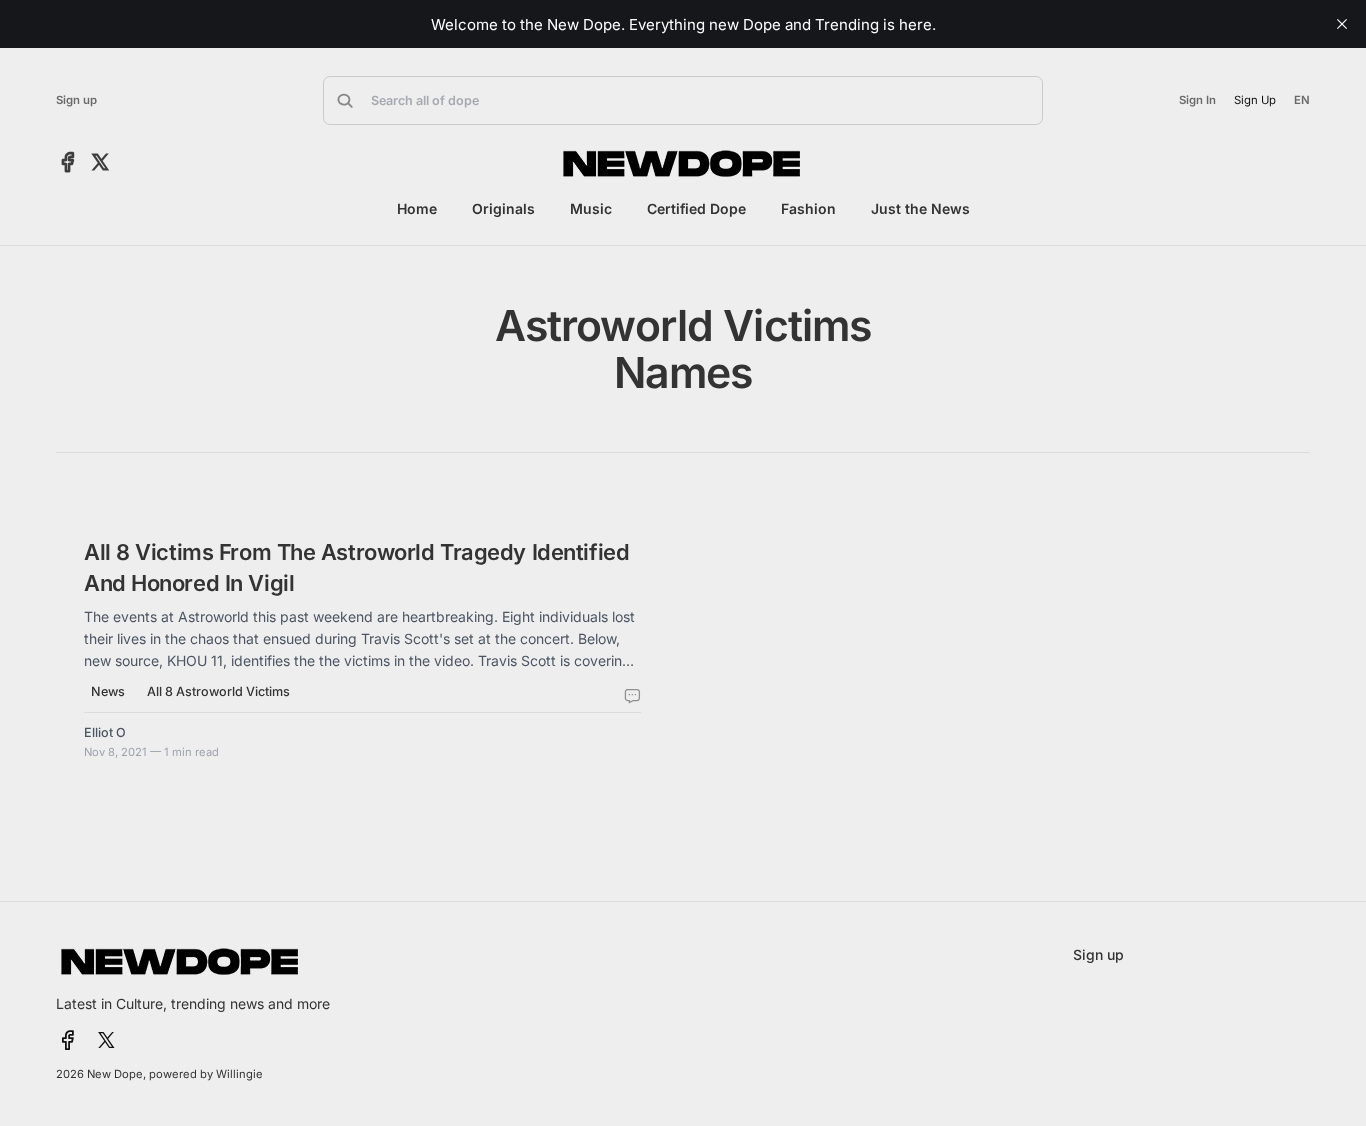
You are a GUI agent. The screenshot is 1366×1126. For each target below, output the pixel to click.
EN (1302, 100)
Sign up (76, 100)
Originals (503, 208)
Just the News (920, 208)
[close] (1342, 24)
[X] (100, 163)
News (108, 691)
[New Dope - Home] (683, 163)
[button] (683, 100)
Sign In (1197, 100)
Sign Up (1255, 100)
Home (417, 208)
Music (591, 208)
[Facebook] (68, 163)
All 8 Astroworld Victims (218, 691)
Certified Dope (696, 208)
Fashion (808, 208)
